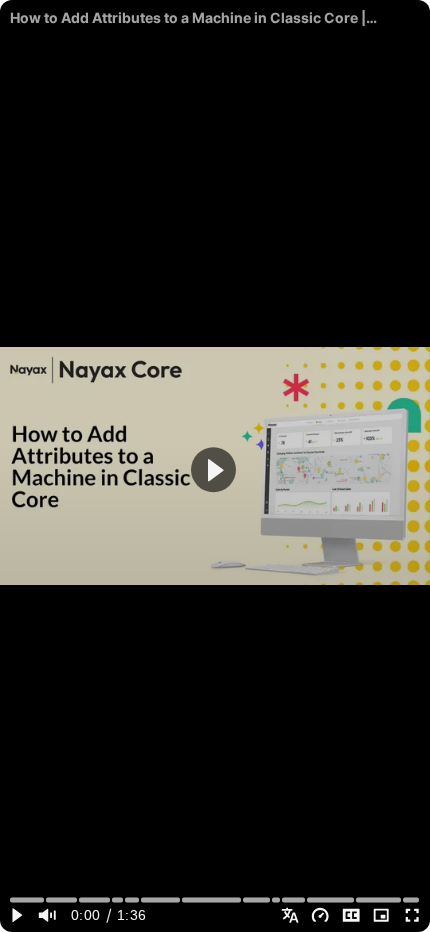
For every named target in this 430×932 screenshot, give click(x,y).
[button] (213, 470)
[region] (215, 466)
